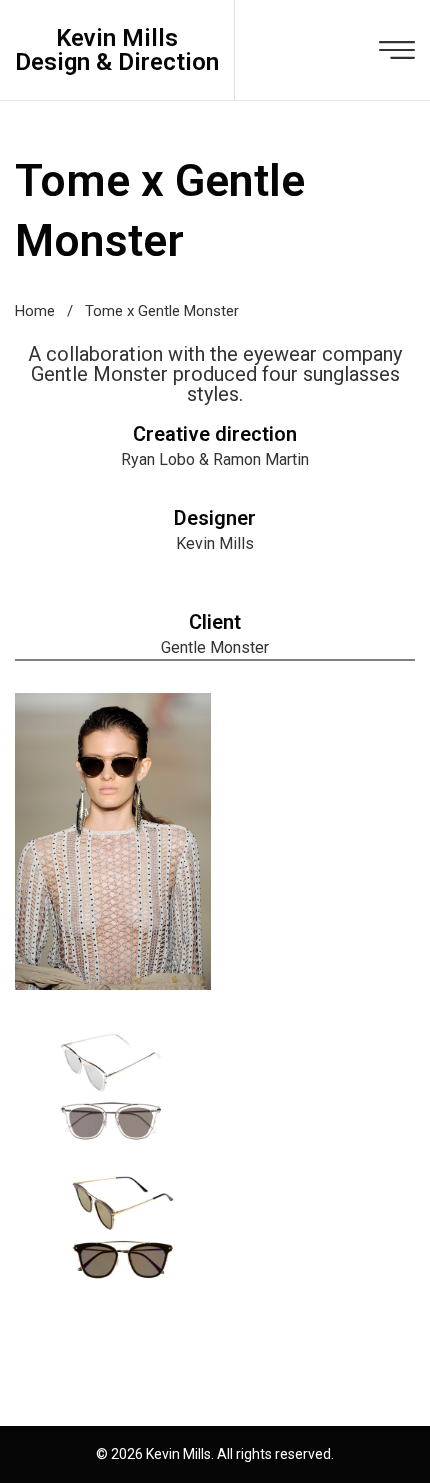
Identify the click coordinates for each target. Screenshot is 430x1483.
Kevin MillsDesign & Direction (117, 50)
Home (35, 311)
